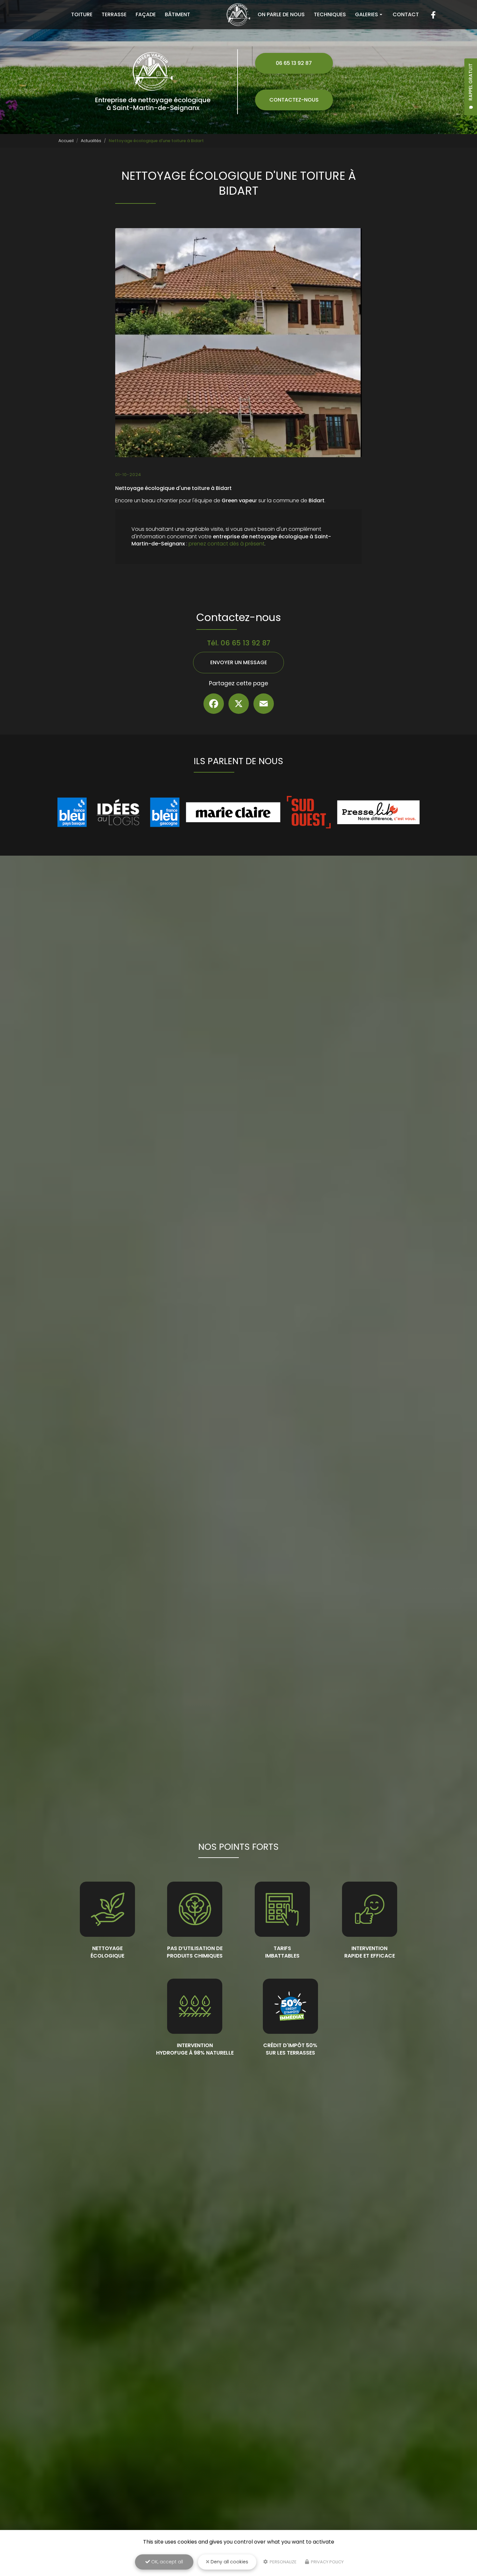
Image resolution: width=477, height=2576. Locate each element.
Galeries (367, 14)
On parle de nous (281, 14)
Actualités (91, 141)
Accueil (66, 141)
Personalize (283, 2562)
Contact (406, 14)
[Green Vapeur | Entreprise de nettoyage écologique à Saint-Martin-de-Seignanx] (239, 15)
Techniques (330, 14)
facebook (433, 15)
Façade (146, 14)
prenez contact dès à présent (226, 544)
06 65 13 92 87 (294, 63)
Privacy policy (327, 2562)
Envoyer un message (239, 662)
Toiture (82, 14)
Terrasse (114, 14)
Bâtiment (177, 14)
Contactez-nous (294, 100)
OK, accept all (166, 2562)
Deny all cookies (229, 2562)
